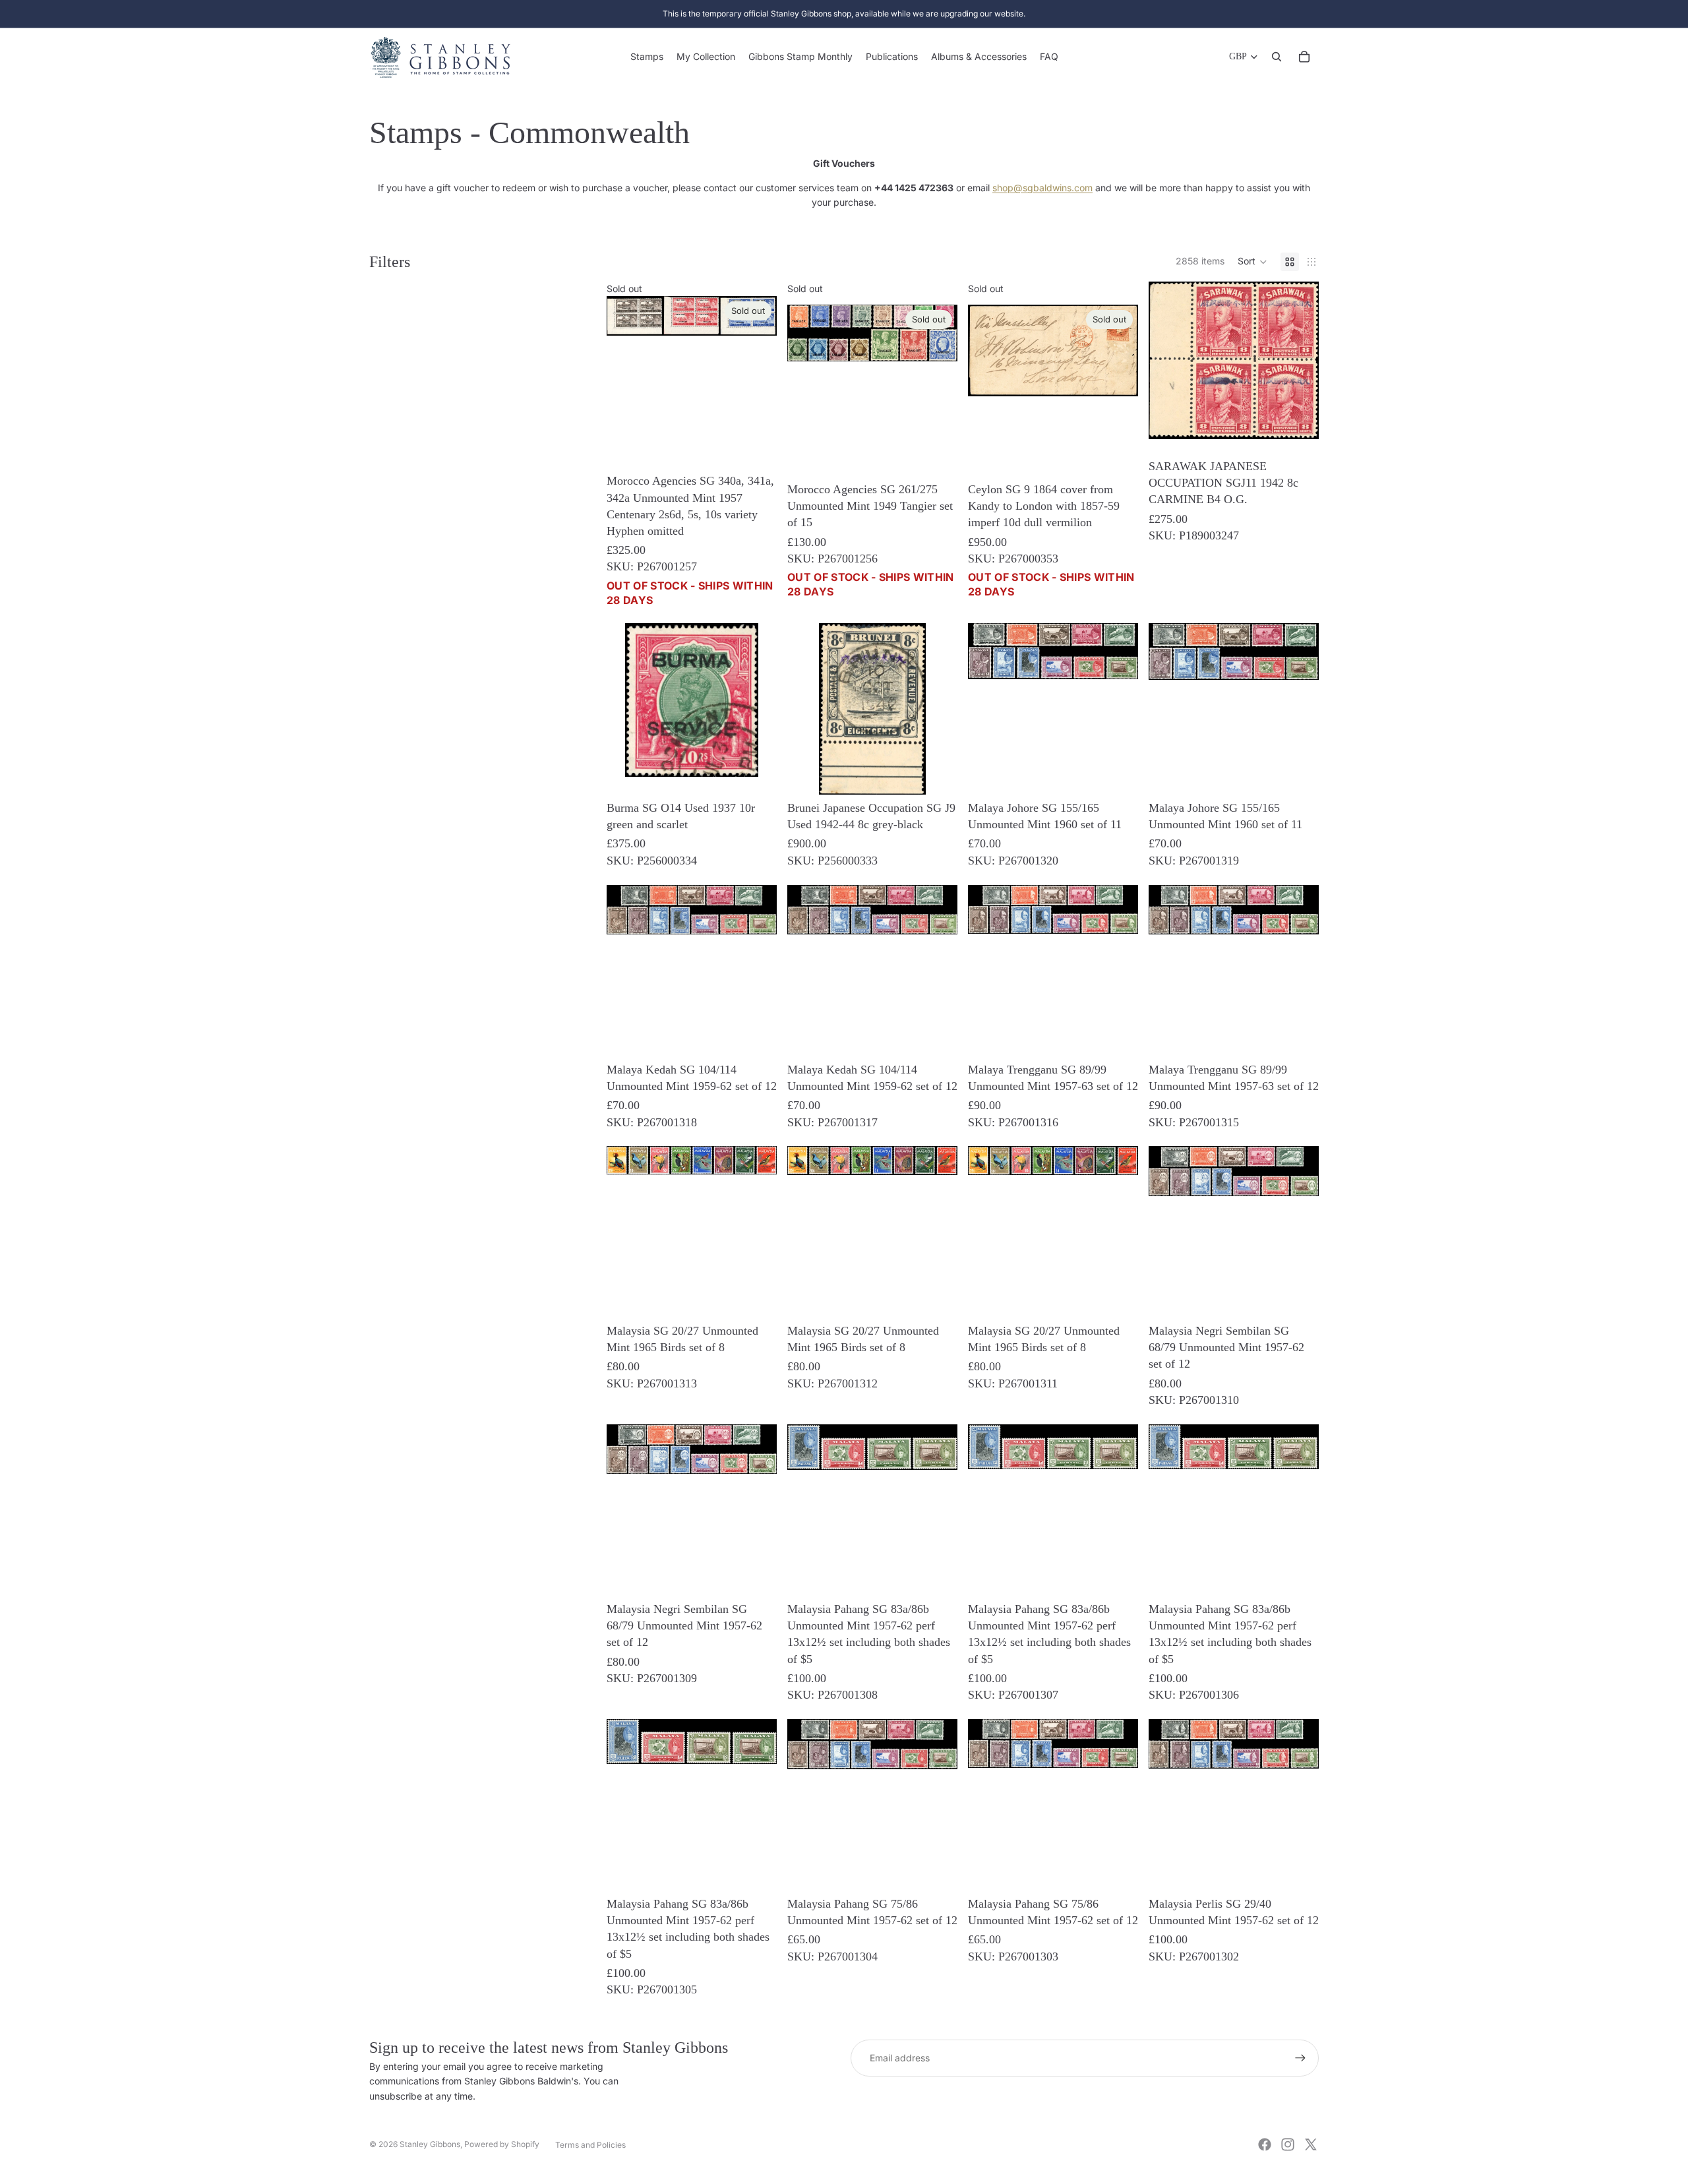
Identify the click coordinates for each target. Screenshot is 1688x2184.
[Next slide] (938, 760)
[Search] (1277, 57)
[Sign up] (1300, 2058)
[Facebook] (1265, 2144)
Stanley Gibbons (430, 2144)
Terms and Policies (590, 2145)
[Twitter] (1311, 2144)
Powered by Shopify (502, 2144)
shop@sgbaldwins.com (1042, 188)
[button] (1252, 262)
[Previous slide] (807, 760)
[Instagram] (1288, 2144)
